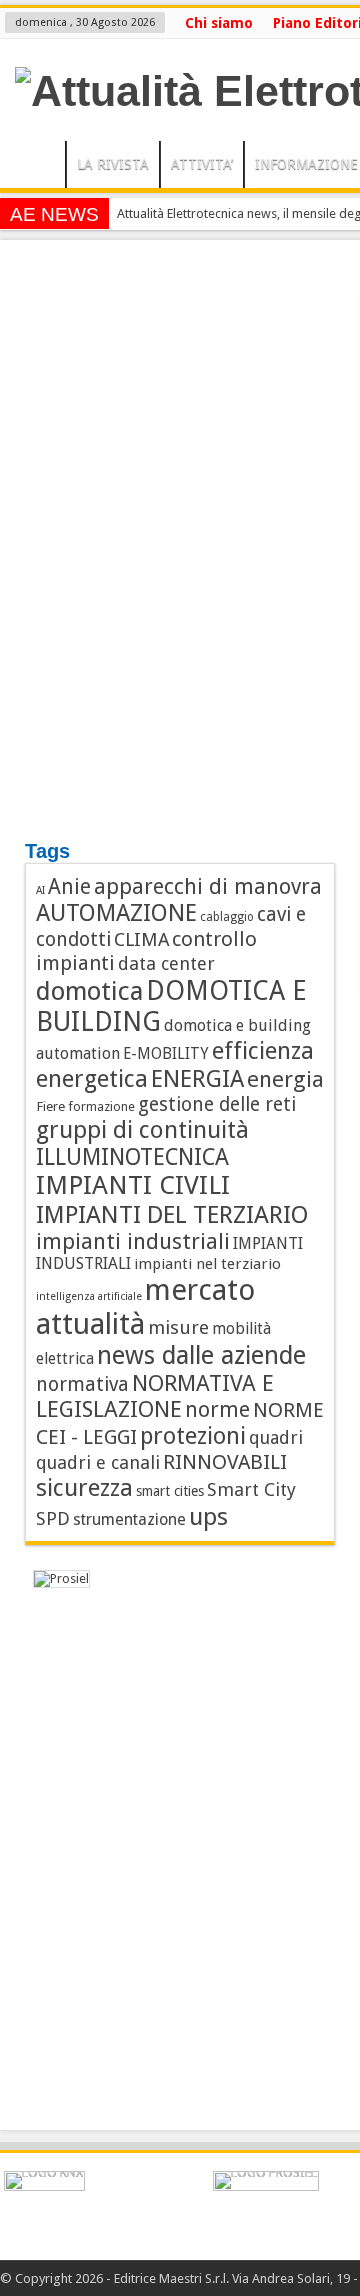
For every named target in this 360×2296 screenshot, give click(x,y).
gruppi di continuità (142, 1130)
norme (217, 1409)
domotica (89, 991)
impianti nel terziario (207, 1264)
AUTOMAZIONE (116, 913)
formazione (101, 1106)
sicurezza (84, 1488)
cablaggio (227, 917)
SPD (53, 1518)
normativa (82, 1384)
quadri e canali (98, 1462)
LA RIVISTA (113, 164)
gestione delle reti (217, 1104)
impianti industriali (133, 1241)
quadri (276, 1437)
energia (285, 1079)
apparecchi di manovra (208, 886)
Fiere (50, 1106)
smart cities (170, 1491)
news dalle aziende (201, 1355)
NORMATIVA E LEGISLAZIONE (155, 1396)
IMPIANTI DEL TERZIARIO (172, 1214)
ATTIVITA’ (202, 164)
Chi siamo (219, 23)
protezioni (193, 1436)
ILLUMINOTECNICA (132, 1157)
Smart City (251, 1489)
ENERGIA (197, 1079)
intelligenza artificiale (89, 1296)
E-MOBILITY (166, 1054)
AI (40, 890)
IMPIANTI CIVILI (133, 1185)
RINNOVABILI (225, 1462)
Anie (69, 887)
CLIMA (141, 939)
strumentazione (129, 1519)
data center (166, 963)
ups (208, 1516)
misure (178, 1327)
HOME (37, 167)
